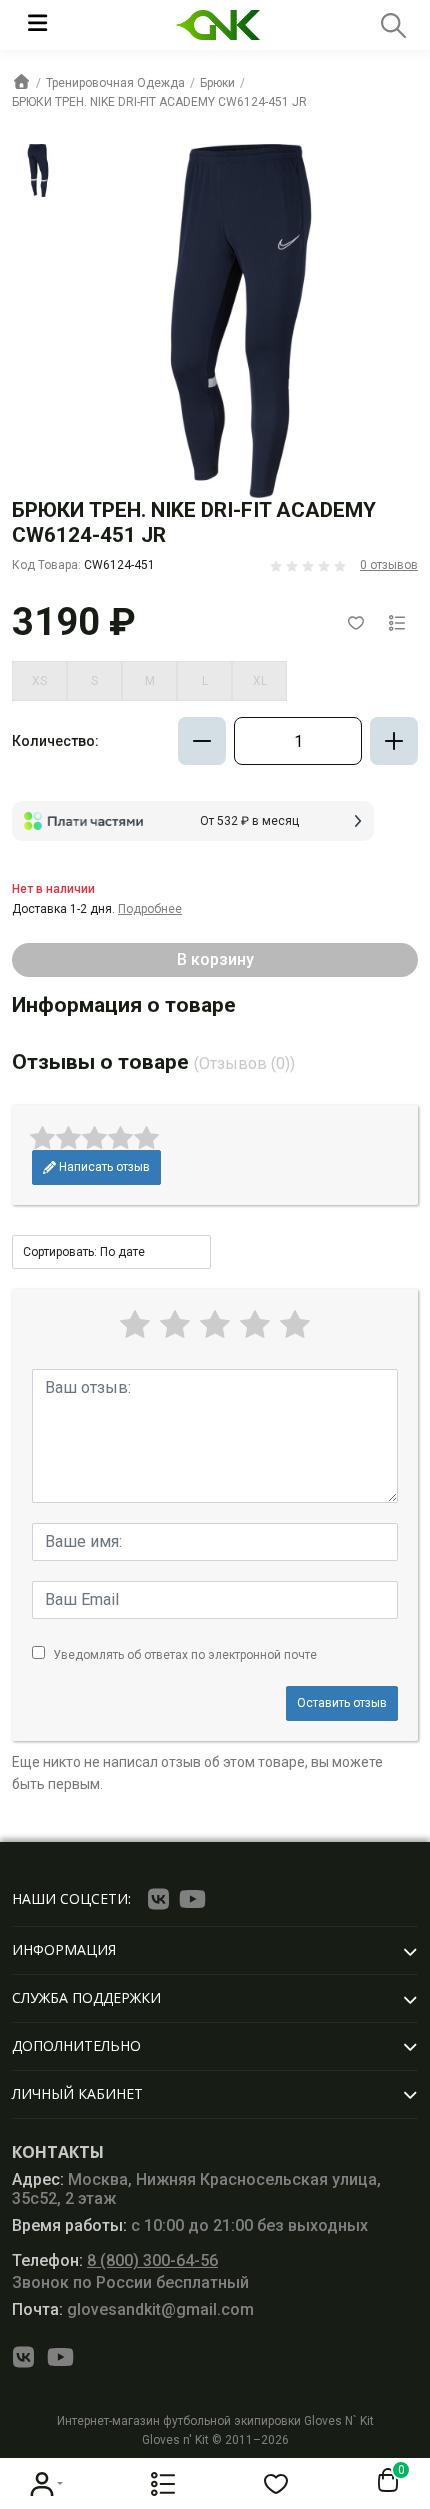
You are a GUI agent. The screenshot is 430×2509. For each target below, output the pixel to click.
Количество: (55, 741)
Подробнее (150, 909)
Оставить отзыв (342, 1703)
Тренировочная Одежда (115, 83)
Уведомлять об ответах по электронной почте (185, 1655)
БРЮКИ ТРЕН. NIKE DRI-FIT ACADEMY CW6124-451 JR (159, 102)
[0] (384, 2481)
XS (39, 681)
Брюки (217, 83)
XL (260, 681)
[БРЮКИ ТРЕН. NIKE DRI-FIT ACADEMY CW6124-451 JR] (38, 170)
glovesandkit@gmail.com (133, 2309)
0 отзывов (389, 565)
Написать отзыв (103, 1167)
